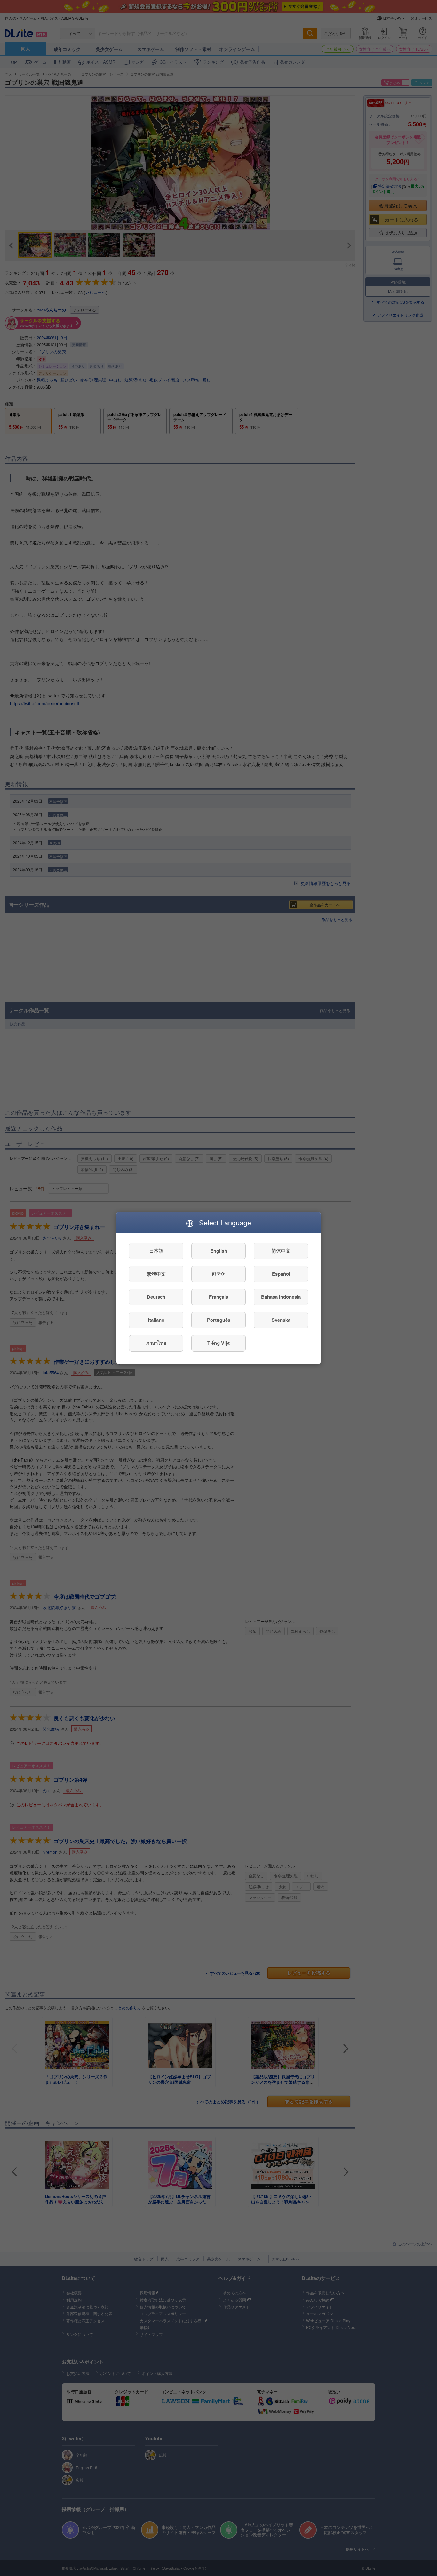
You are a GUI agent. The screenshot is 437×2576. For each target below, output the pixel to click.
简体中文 (281, 1251)
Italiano (156, 1320)
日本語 (156, 1251)
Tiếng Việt (219, 1343)
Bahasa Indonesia (281, 1297)
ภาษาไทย (156, 1343)
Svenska (281, 1320)
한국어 (219, 1274)
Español (281, 1274)
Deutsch (156, 1297)
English (219, 1251)
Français (219, 1297)
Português (219, 1320)
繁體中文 (156, 1274)
